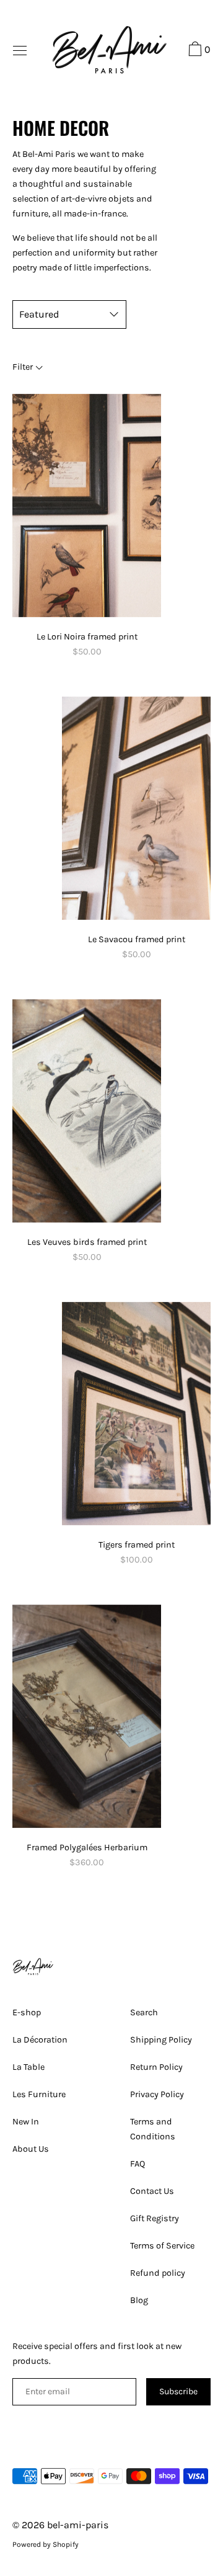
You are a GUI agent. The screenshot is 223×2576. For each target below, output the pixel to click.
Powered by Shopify (46, 2544)
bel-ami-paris (78, 2525)
